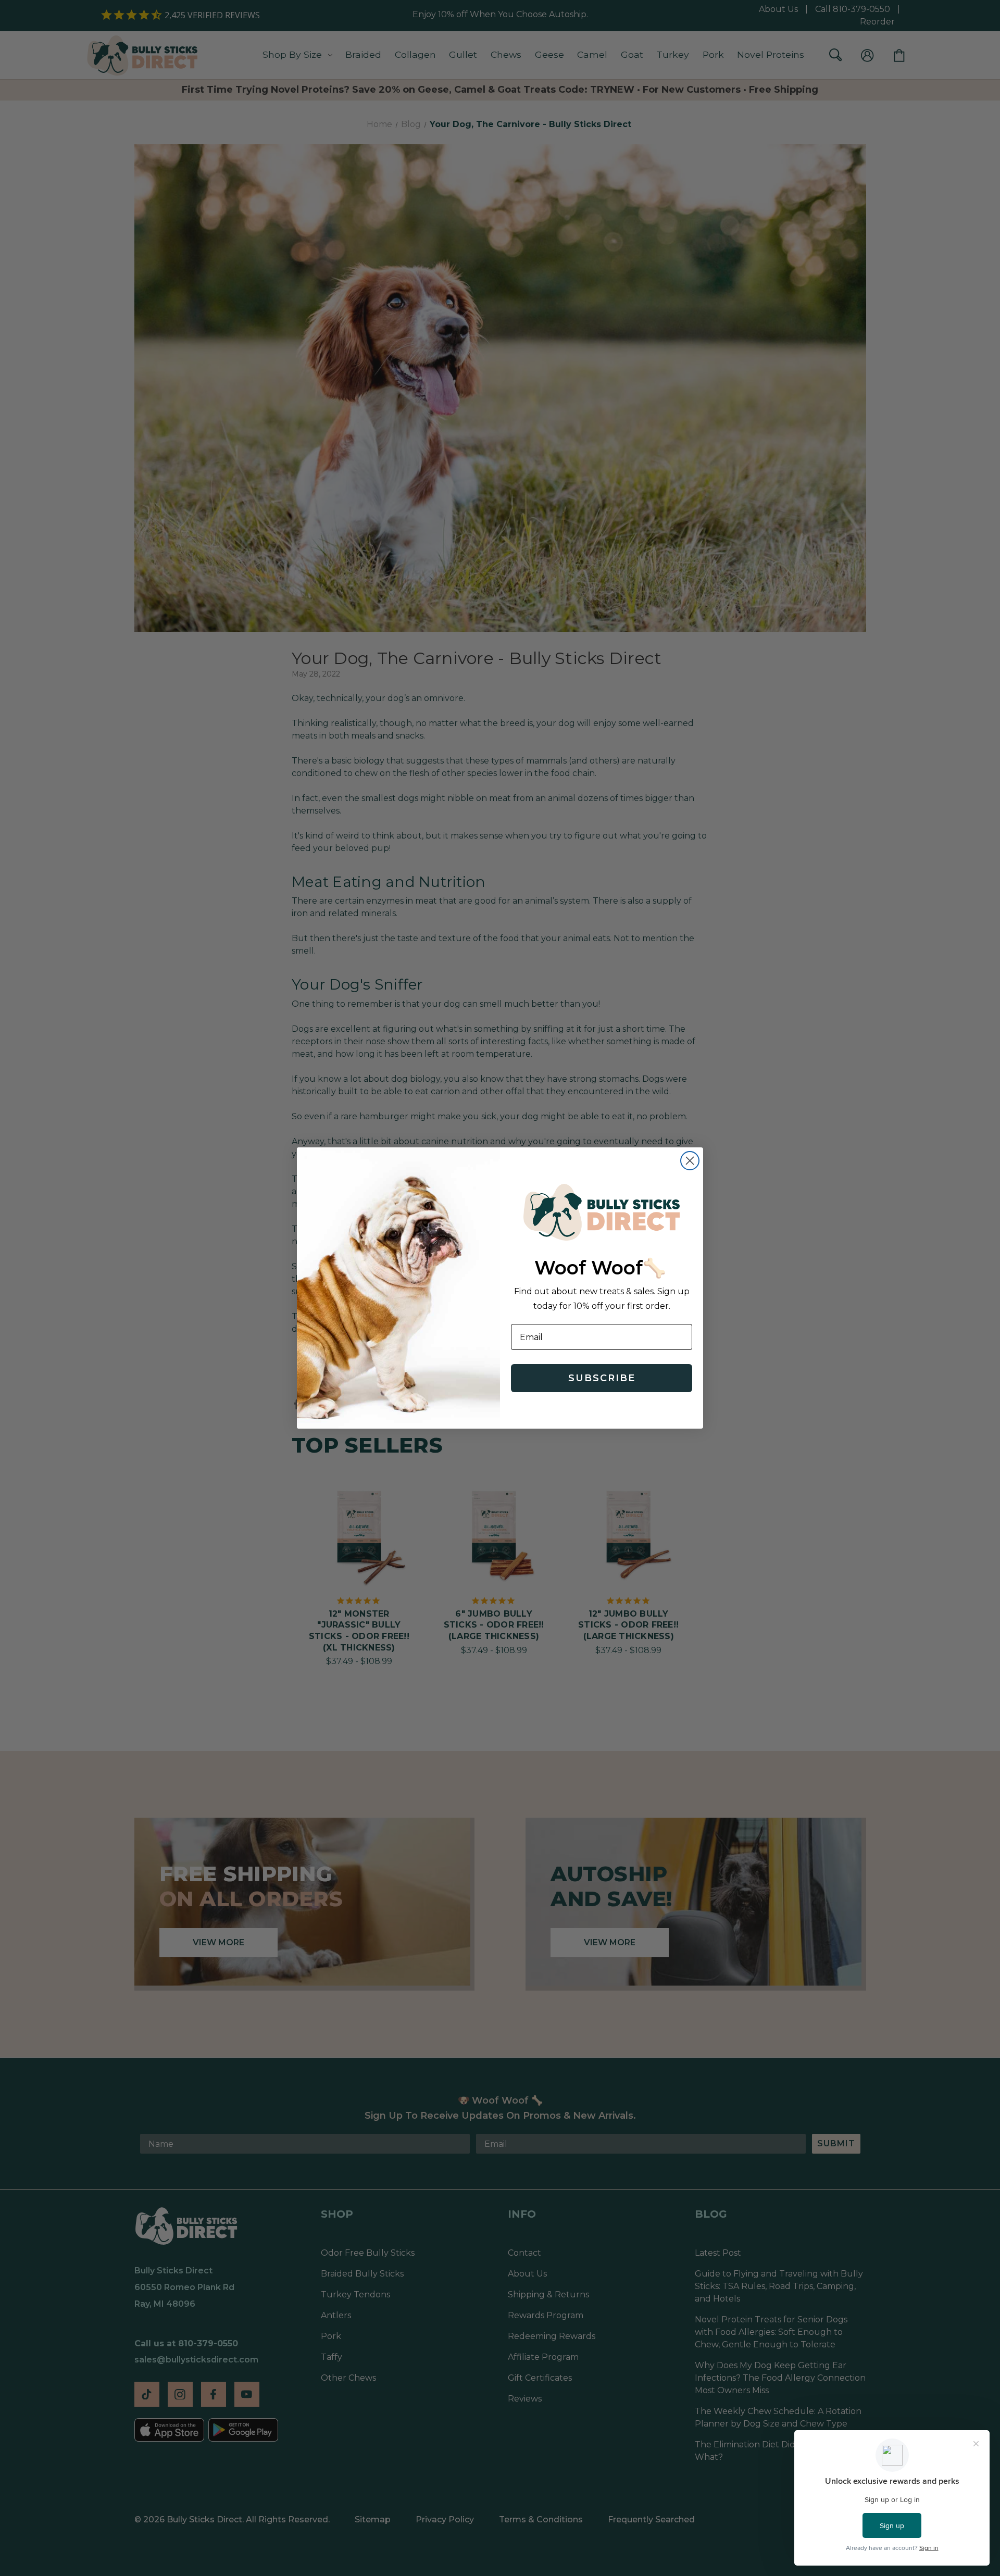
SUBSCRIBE (602, 1378)
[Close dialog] (690, 1161)
